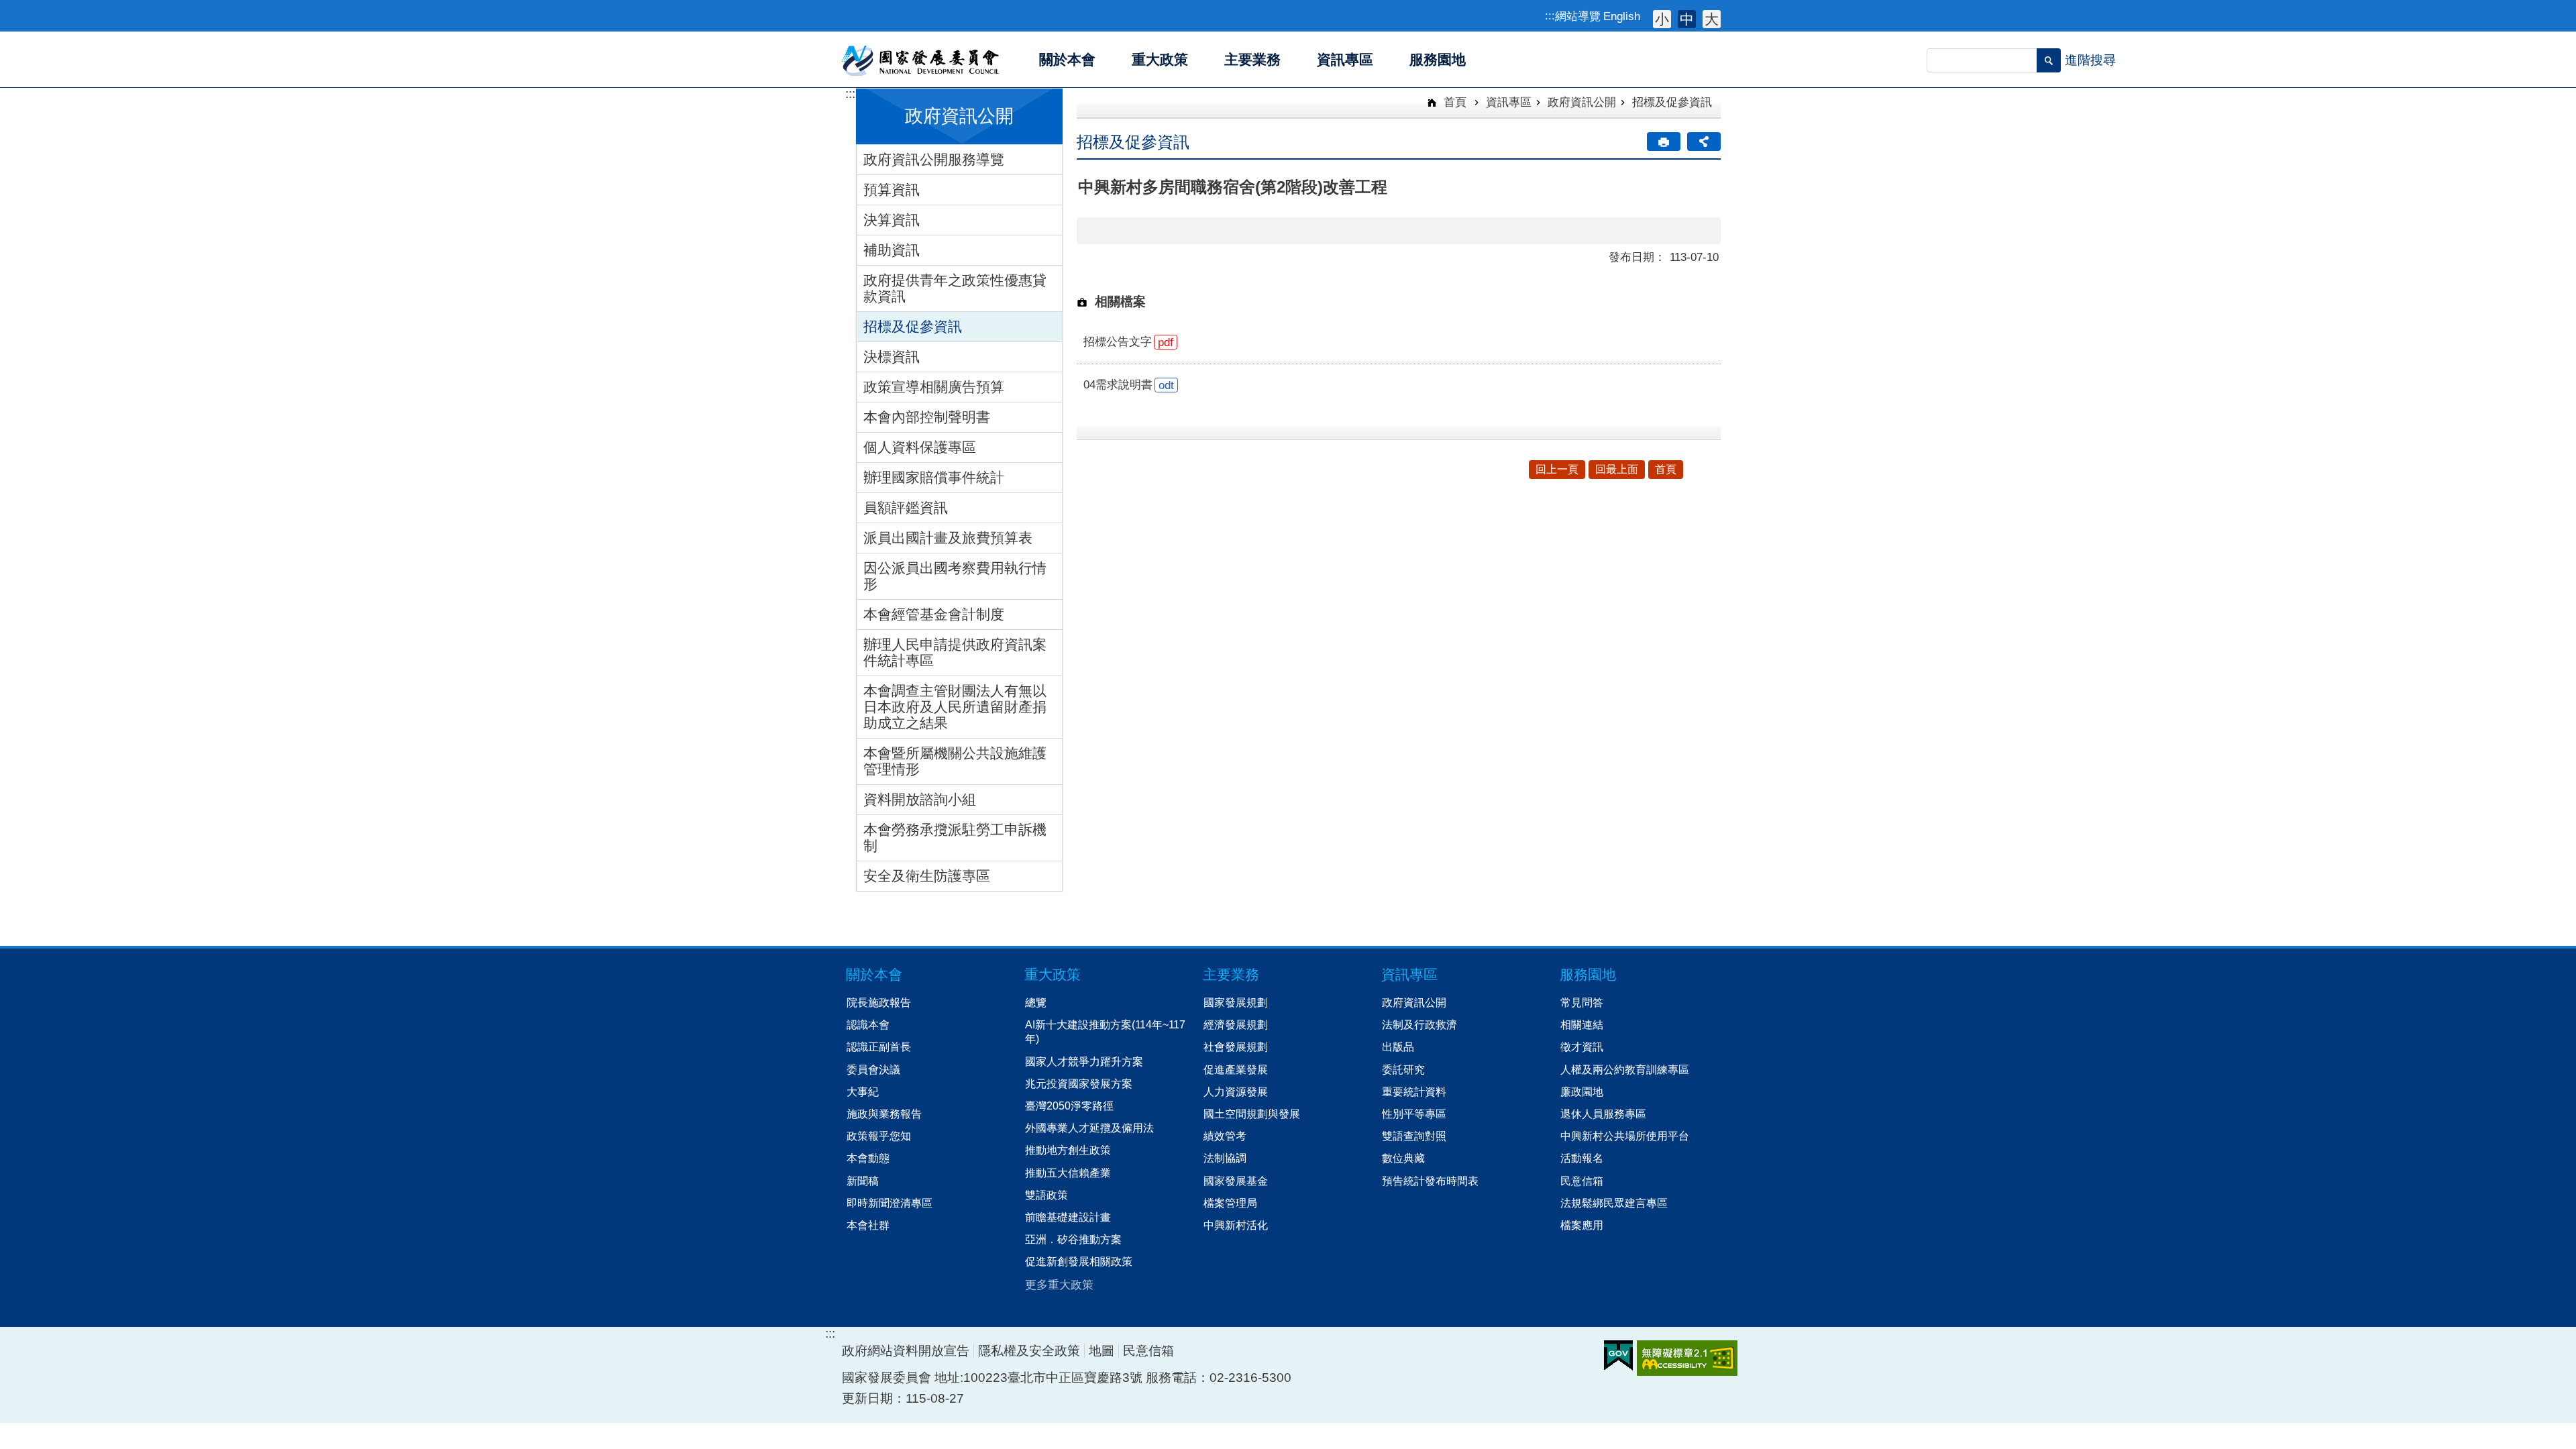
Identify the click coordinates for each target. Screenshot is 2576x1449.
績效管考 (1225, 1136)
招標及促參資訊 (913, 326)
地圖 (1102, 1351)
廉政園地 (1582, 1091)
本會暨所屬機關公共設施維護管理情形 (955, 761)
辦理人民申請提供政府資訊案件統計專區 (955, 652)
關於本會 (874, 974)
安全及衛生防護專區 (927, 876)
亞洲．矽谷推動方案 (1073, 1239)
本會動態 (868, 1158)
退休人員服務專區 (1603, 1114)
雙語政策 (1046, 1195)
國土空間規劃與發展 (1252, 1114)
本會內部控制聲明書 (927, 417)
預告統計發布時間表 (1430, 1181)
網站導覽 (1578, 16)
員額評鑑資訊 (906, 507)
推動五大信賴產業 (1068, 1173)
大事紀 (863, 1091)
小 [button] (1662, 19)
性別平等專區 (1414, 1114)
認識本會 (868, 1024)
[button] (2049, 60)
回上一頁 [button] (1557, 469)
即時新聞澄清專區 (890, 1203)
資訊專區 (1509, 102)
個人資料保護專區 (920, 447)
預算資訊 (892, 190)
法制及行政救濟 (1419, 1024)
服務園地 (1588, 974)
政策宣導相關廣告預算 (934, 387)
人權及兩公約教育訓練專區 (1625, 1069)
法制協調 (1225, 1158)
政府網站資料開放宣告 (906, 1351)
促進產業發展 (1236, 1069)
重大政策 (1053, 974)
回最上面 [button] (1617, 469)
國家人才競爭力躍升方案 (1084, 1061)
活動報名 (1582, 1158)
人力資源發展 (1236, 1091)
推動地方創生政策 (1068, 1150)
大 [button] (1712, 19)
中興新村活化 (1236, 1225)
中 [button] (1687, 19)
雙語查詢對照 (1414, 1136)
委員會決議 (873, 1069)
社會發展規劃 (1236, 1046)
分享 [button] (1704, 142)
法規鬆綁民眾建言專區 (1614, 1203)
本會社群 (868, 1225)
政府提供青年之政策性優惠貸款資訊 (955, 288)
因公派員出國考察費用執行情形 (955, 576)
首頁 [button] (1666, 469)
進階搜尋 (2090, 60)
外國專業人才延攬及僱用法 (1089, 1128)
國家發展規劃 (1236, 1002)
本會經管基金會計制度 (934, 614)
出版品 (1398, 1046)
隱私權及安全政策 (1029, 1351)
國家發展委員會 (921, 60)
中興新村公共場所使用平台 (1625, 1136)
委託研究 (1403, 1069)
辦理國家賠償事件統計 (934, 477)
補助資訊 (892, 250)
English (1622, 16)
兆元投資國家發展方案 (1079, 1083)
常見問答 (1582, 1002)
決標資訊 (892, 357)
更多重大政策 (1059, 1285)
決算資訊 (892, 220)
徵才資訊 (1582, 1046)
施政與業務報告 (884, 1114)
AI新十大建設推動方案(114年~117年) (1105, 1031)
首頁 (1453, 102)
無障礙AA (1687, 1358)
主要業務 (1231, 974)
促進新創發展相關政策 (1079, 1261)
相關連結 (1582, 1024)
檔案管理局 (1230, 1203)
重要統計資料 (1414, 1091)
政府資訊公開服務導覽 (934, 159)
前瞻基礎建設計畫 (1068, 1217)
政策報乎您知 (879, 1136)
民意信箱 (1582, 1181)
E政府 (1618, 1355)
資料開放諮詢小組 (920, 799)
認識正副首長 (879, 1046)
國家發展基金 (1236, 1181)
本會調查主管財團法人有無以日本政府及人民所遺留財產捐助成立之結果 (955, 707)
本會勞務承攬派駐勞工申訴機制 (955, 838)
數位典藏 (1403, 1158)
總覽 (1036, 1002)
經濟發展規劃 (1236, 1024)
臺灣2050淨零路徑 (1069, 1106)
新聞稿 (863, 1181)
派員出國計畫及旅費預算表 (948, 538)
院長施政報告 (879, 1002)
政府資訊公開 (1582, 102)
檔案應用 (1582, 1225)
